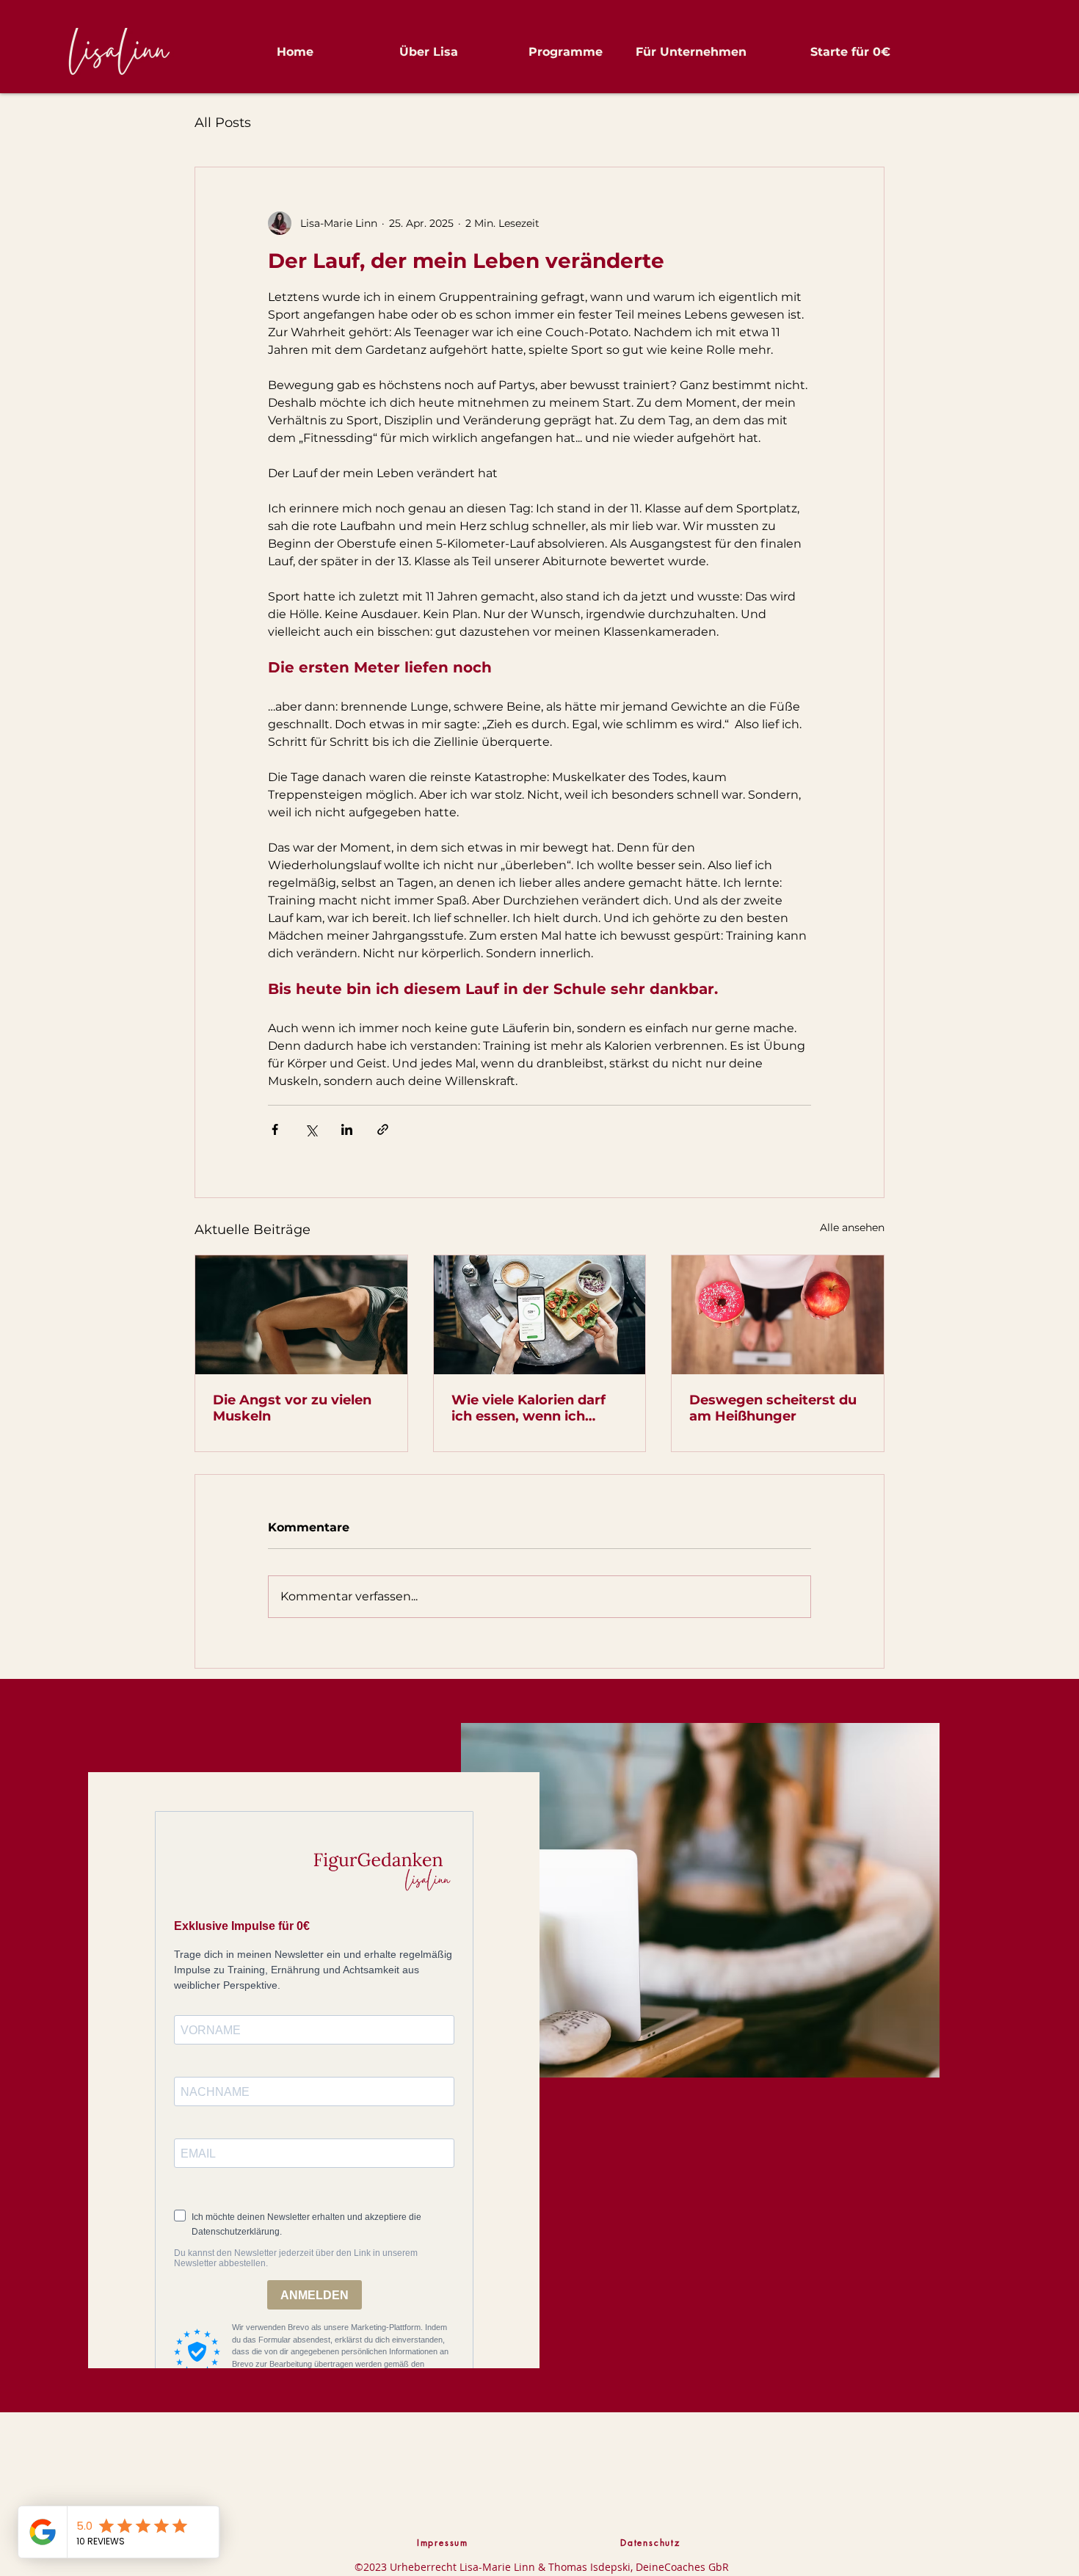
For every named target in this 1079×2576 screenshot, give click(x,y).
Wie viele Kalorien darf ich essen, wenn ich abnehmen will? (528, 1408)
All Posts (223, 123)
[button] (397, 52)
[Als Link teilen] (383, 1129)
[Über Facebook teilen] (275, 1129)
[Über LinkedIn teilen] (347, 1129)
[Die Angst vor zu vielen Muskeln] (301, 1315)
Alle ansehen (852, 1227)
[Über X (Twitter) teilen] (311, 1129)
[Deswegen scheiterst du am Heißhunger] (778, 1315)
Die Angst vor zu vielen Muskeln (292, 1408)
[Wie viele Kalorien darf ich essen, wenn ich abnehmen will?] (540, 1315)
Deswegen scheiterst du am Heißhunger (773, 1408)
